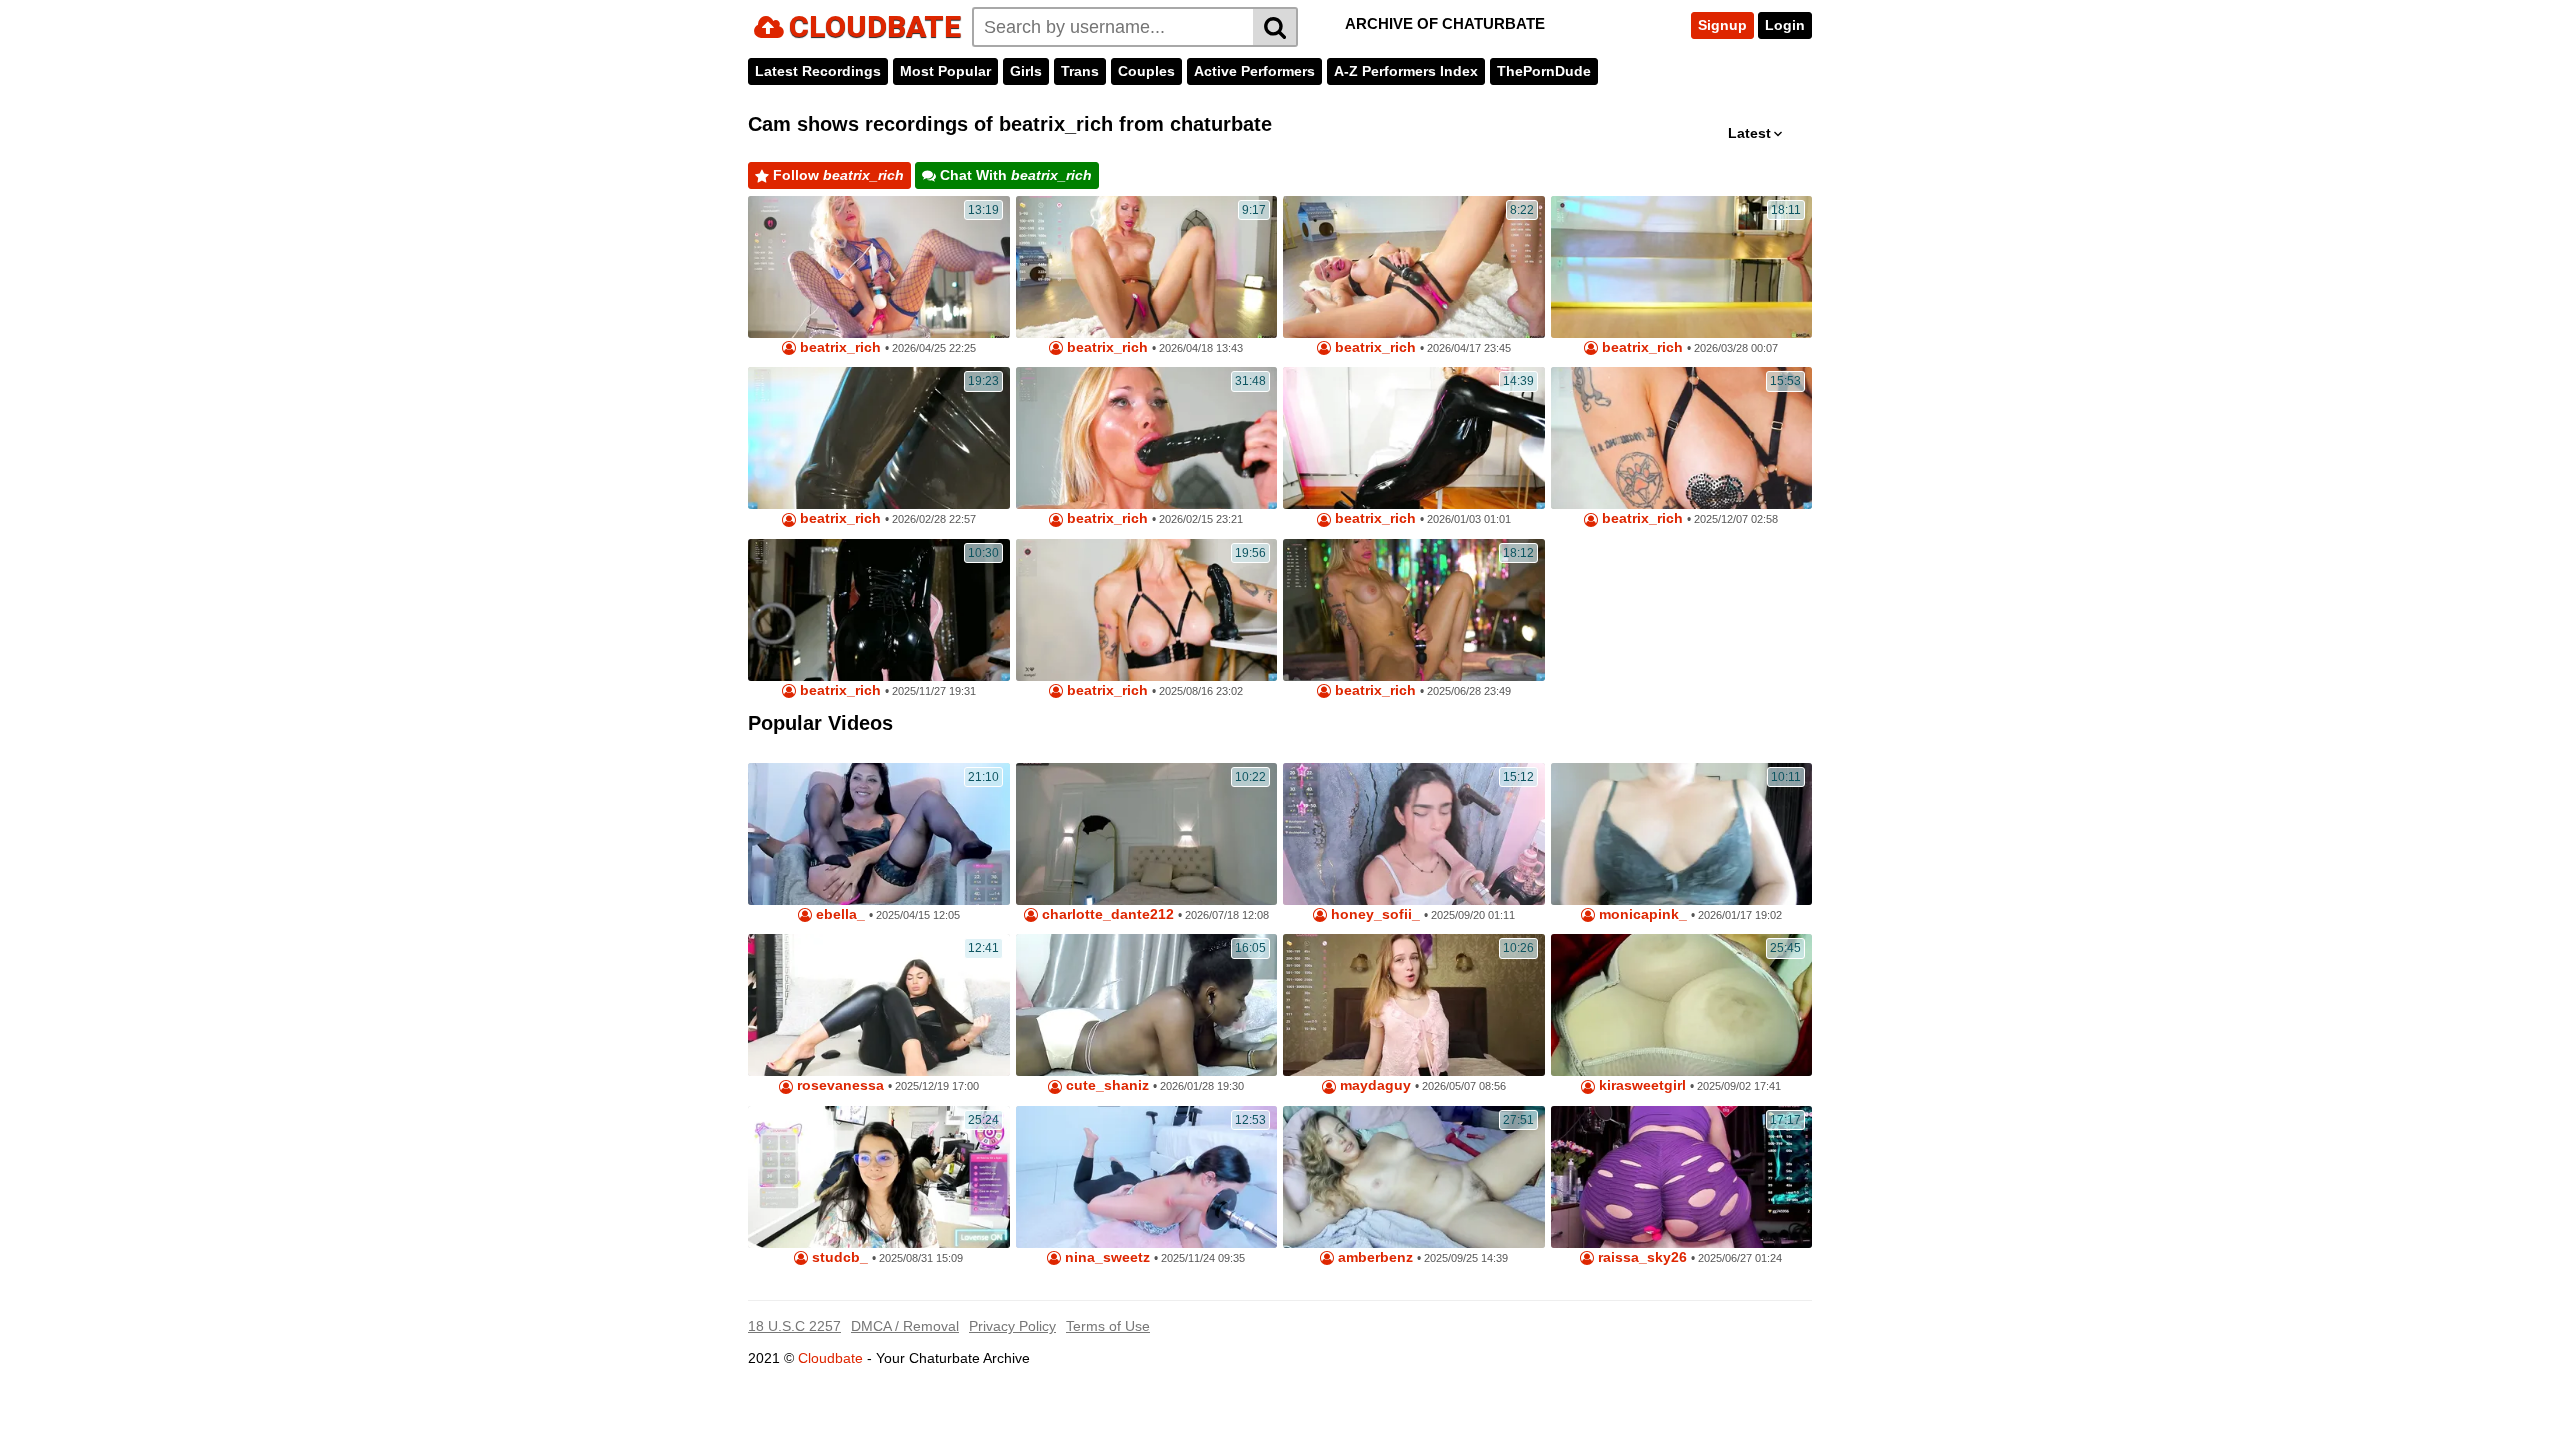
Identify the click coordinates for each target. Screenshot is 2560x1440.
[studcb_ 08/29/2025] (879, 1177)
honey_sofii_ (1373, 914)
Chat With (1014, 175)
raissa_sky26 (1640, 1257)
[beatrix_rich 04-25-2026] (879, 267)
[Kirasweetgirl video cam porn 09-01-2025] (1682, 1005)
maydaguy (1373, 1085)
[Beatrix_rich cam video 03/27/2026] (1682, 267)
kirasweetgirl (1640, 1085)
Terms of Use (1108, 1326)
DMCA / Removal (905, 1326)
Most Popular (945, 71)
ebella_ (838, 914)
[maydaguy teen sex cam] (1414, 1005)
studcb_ (838, 1257)
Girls (1026, 71)
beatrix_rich (838, 347)
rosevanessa (838, 1085)
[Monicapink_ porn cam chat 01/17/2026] (1682, 834)
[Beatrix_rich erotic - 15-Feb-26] (1147, 438)
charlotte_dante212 (1106, 914)
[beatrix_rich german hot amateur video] (1682, 438)
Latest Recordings (818, 71)
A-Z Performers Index (1406, 71)
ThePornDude (1544, 71)
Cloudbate (830, 1358)
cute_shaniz (1105, 1085)
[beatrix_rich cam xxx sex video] (1147, 610)
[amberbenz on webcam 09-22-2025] (1414, 1177)
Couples (1146, 71)
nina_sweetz (1105, 1257)
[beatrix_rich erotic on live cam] (879, 438)
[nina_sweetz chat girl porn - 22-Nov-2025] (1147, 1177)
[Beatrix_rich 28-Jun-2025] (1414, 610)
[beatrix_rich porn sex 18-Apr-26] (1147, 267)
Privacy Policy (1012, 1326)
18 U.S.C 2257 (794, 1326)
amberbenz (1373, 1257)
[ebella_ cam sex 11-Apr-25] (879, 834)
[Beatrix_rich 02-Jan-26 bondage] (1414, 438)
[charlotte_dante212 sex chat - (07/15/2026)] (1147, 834)
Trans (1080, 71)
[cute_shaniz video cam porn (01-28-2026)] (1147, 1005)
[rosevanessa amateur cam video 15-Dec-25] (879, 1005)
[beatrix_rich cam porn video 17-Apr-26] (1414, 267)
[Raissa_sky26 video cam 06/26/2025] (1682, 1177)
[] (1275, 27)
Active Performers (1254, 71)
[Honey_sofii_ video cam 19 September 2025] (1414, 834)
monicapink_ (1641, 914)
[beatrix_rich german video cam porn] (879, 610)
